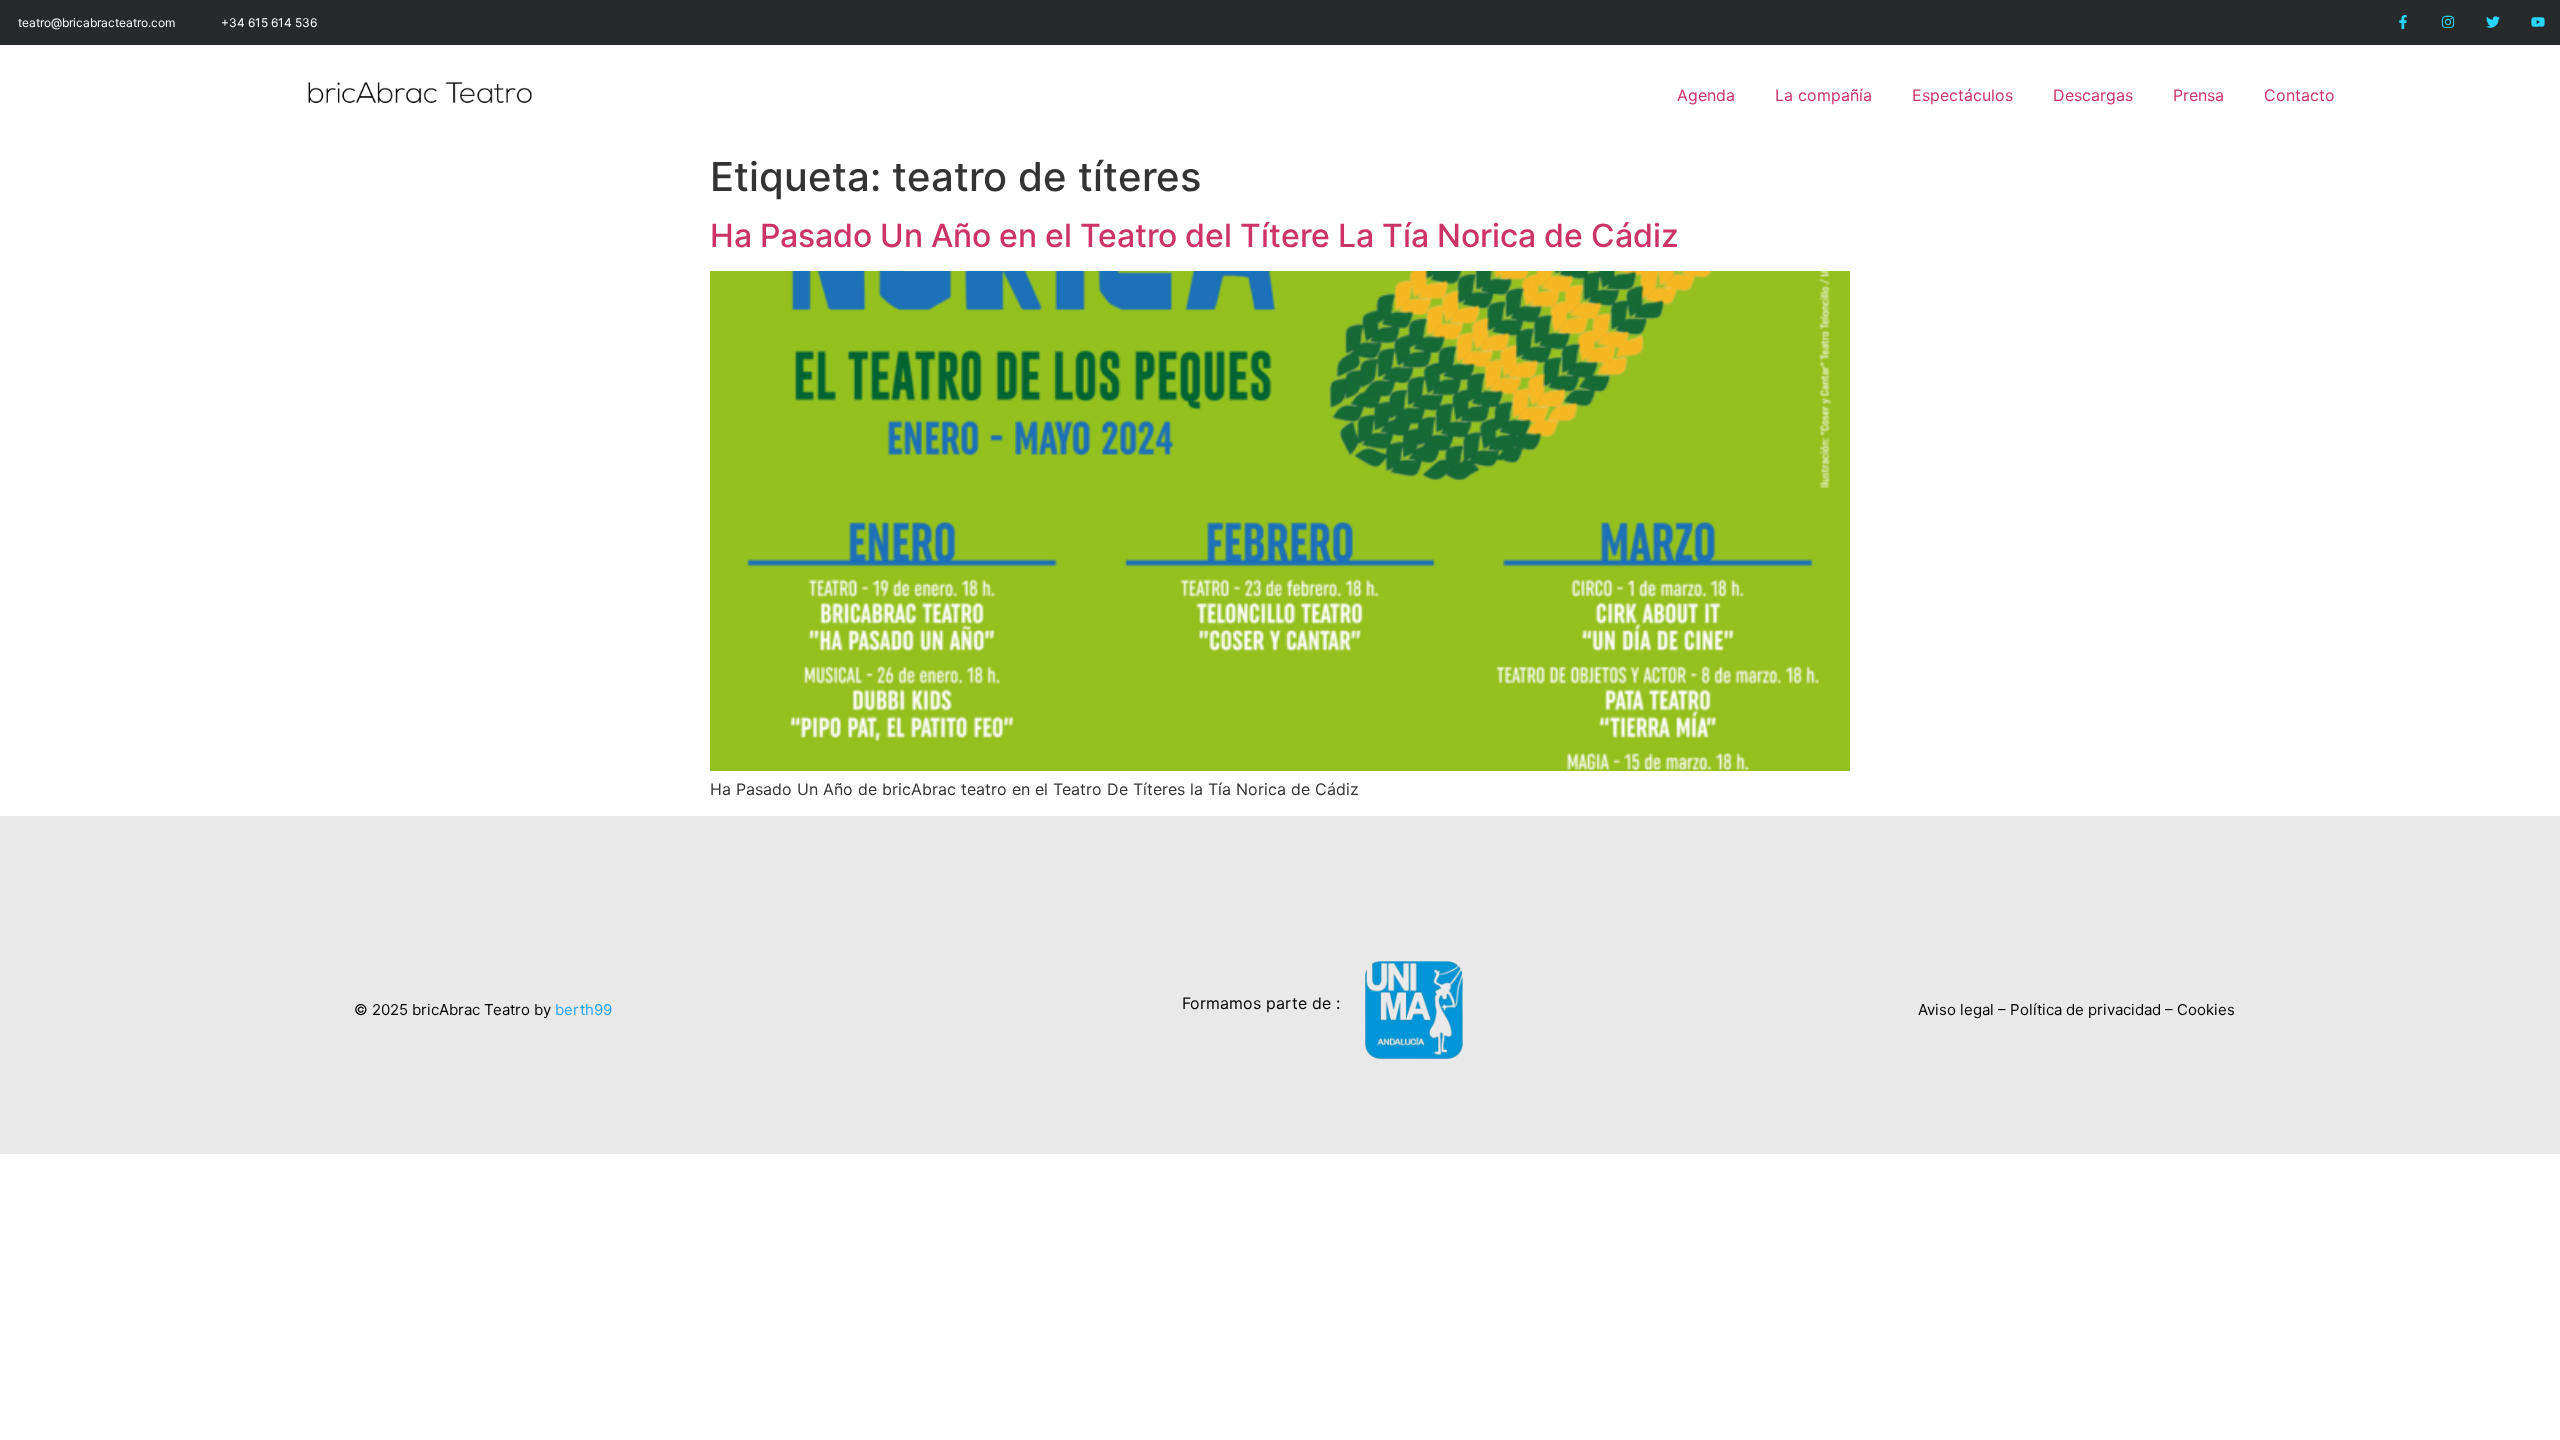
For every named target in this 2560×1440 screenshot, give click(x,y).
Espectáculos (1962, 95)
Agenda (1706, 95)
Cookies (2206, 1009)
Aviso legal (1956, 1009)
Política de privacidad (2085, 1009)
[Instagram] (2448, 22)
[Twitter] (2492, 22)
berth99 (583, 1009)
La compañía (1823, 95)
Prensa (2198, 95)
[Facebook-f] (2403, 22)
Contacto (2299, 95)
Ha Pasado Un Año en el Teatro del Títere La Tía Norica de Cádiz (1194, 235)
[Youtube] (2537, 22)
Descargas (2093, 95)
